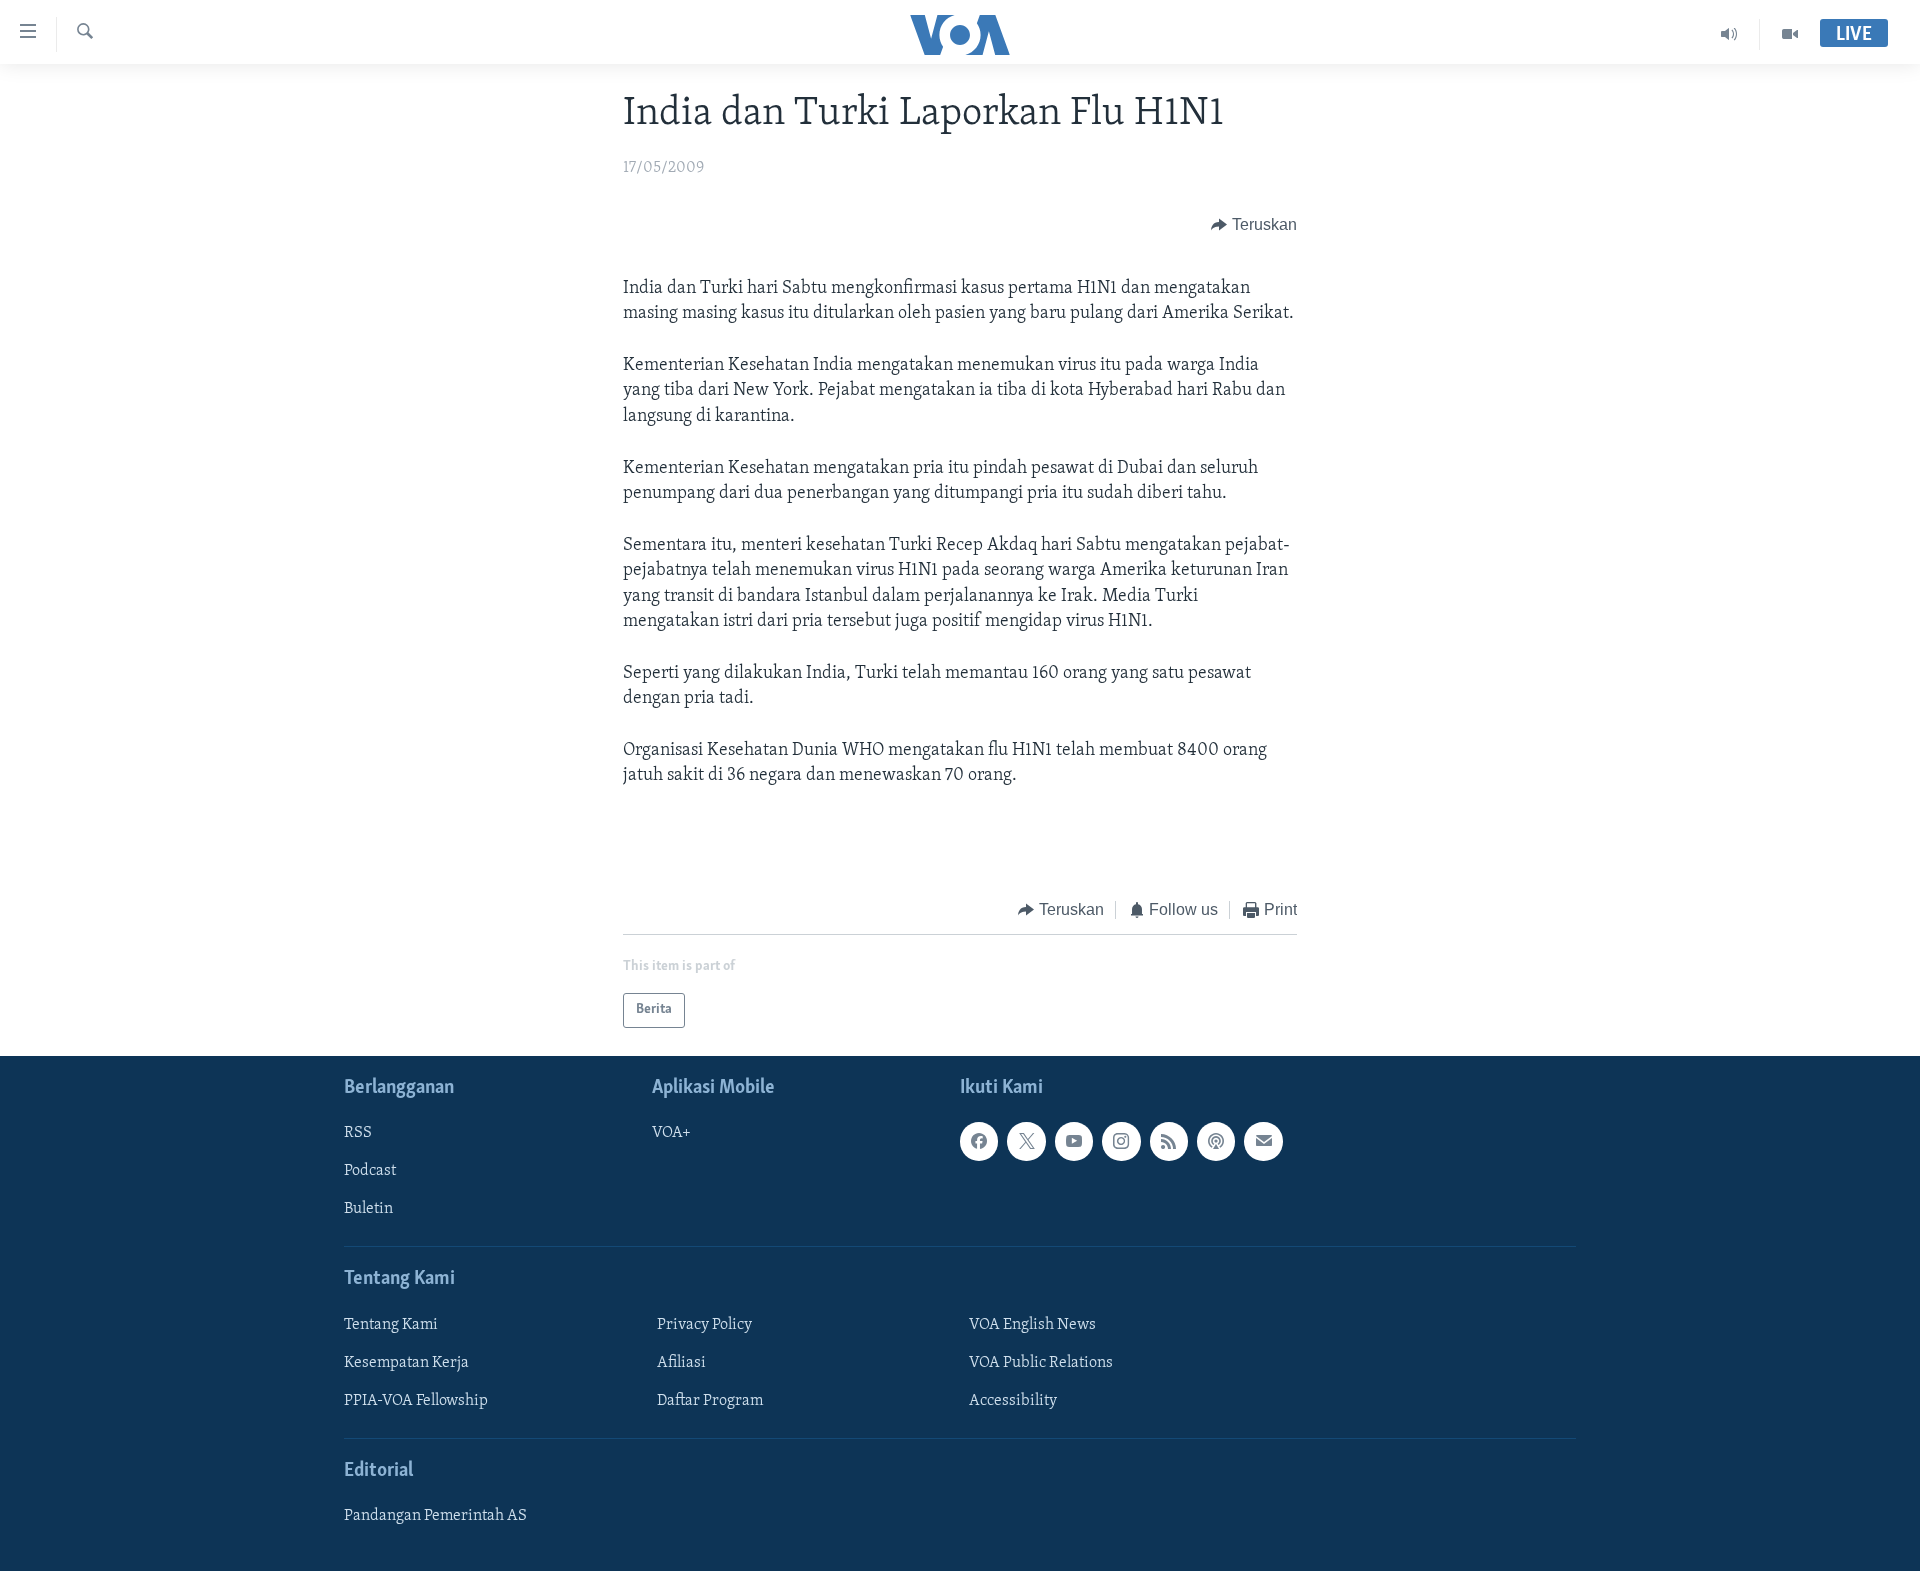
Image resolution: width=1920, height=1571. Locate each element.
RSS (358, 1133)
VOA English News (1032, 1324)
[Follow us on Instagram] (1121, 1141)
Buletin (368, 1209)
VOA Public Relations (1041, 1362)
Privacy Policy (704, 1324)
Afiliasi (681, 1362)
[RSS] (1169, 1141)
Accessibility (1013, 1400)
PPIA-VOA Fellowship (416, 1400)
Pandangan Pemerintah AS (435, 1516)
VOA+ (671, 1133)
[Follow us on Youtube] (1074, 1141)
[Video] (1790, 34)
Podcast (370, 1171)
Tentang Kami (391, 1324)
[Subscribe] (1263, 1141)
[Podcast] (1216, 1141)
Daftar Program (710, 1400)
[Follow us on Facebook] (979, 1141)
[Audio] (1729, 34)
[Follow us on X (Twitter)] (1026, 1141)
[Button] (1254, 225)
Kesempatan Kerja (406, 1362)
